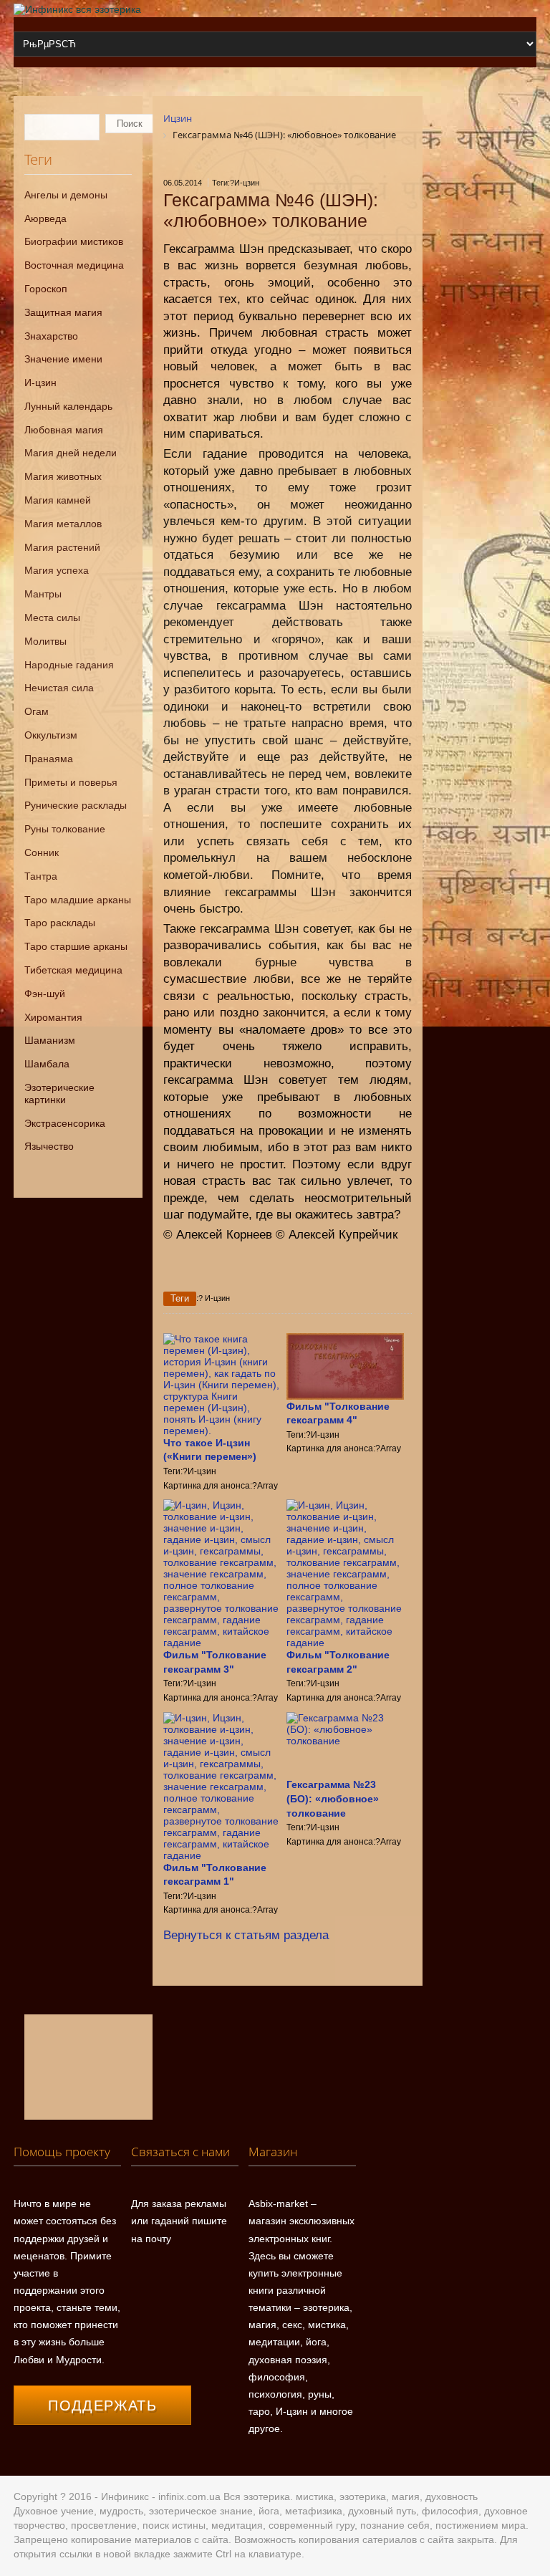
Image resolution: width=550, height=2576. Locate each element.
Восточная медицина (74, 265)
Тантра (41, 876)
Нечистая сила (59, 688)
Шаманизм (50, 1040)
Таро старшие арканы (76, 946)
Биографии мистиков (74, 241)
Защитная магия (63, 312)
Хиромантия (53, 1017)
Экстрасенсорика (65, 1123)
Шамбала (47, 1064)
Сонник (42, 852)
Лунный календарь (68, 406)
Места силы (52, 617)
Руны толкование (65, 829)
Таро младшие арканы (78, 900)
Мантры (43, 594)
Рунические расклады (76, 805)
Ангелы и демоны (66, 195)
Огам (37, 711)
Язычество (49, 1146)
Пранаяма (49, 759)
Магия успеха (57, 570)
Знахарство (51, 336)
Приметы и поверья (71, 782)
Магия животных (63, 476)
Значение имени (63, 359)
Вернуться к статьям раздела (246, 1935)
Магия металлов (63, 524)
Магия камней (58, 500)
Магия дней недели (71, 453)
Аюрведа (45, 218)
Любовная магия (64, 430)
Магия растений (62, 547)
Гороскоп (46, 289)
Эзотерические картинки (59, 1094)
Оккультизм (51, 735)
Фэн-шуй (45, 994)
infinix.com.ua (189, 2496)
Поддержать (102, 2406)
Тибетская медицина (73, 970)
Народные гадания (69, 665)
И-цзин (40, 383)
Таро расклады (60, 923)
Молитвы (45, 641)
